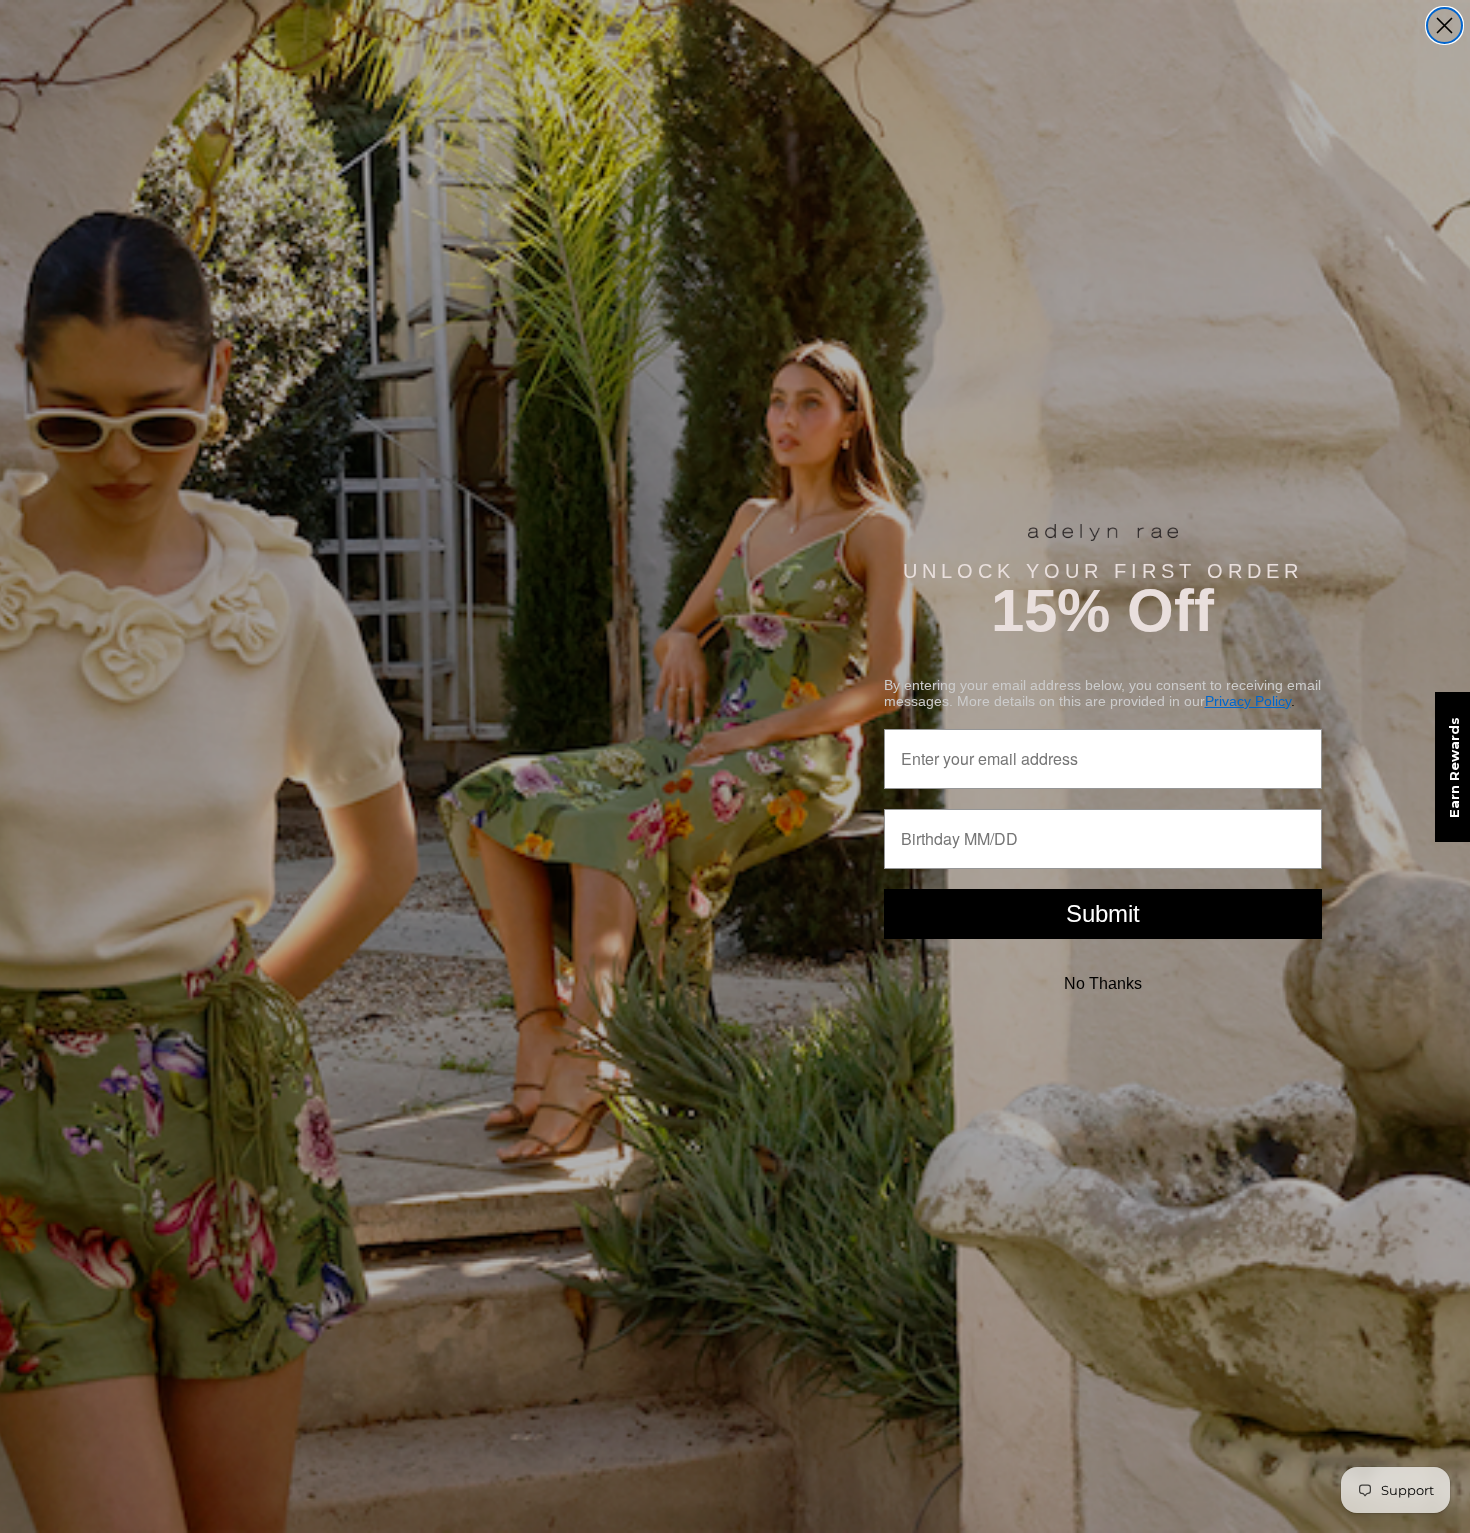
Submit (1103, 913)
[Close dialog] (1444, 25)
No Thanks (1103, 983)
